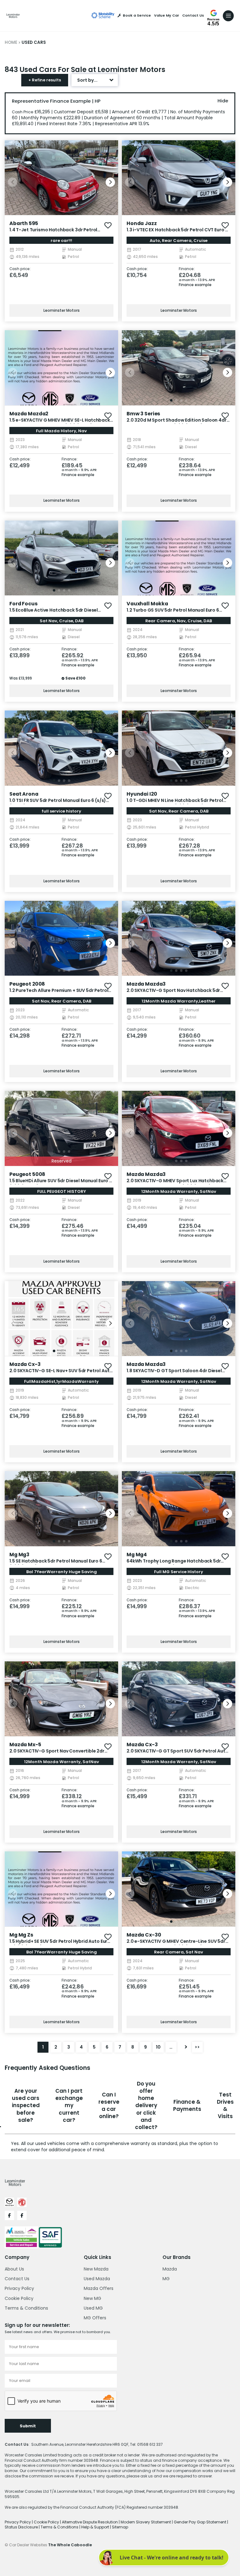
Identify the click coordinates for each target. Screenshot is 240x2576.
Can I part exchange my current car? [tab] (69, 2105)
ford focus (23, 604)
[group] (61, 178)
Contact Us (193, 15)
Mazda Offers (99, 2288)
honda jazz (142, 223)
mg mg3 (19, 1555)
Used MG (93, 2308)
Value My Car (167, 15)
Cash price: (20, 269)
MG (166, 2279)
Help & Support (96, 2527)
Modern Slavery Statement (146, 2522)
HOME (11, 42)
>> (197, 2047)
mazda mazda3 (146, 984)
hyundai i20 (142, 794)
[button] (110, 182)
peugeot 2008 (27, 984)
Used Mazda (97, 2279)
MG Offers (95, 2318)
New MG (92, 2298)
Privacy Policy (19, 2288)
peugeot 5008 (27, 1174)
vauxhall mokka (147, 604)
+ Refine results (45, 80)
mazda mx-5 (25, 1745)
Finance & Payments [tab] (187, 2105)
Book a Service (137, 15)
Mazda (170, 2269)
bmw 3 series (143, 414)
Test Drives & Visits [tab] (225, 2106)
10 (158, 2047)
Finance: (187, 269)
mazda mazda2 (29, 414)
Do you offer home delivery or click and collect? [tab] (146, 2106)
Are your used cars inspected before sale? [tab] (26, 2105)
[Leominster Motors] (13, 16)
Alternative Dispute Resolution (90, 2522)
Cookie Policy (19, 2298)
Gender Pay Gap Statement (200, 2522)
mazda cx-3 (25, 1364)
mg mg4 (137, 1555)
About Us (14, 2269)
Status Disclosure (22, 2527)
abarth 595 (24, 223)
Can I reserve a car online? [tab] (109, 2106)
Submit (28, 2426)
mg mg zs (21, 1935)
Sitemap (120, 2527)
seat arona (24, 794)
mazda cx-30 (144, 1935)
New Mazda (96, 2269)
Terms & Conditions (26, 2308)
